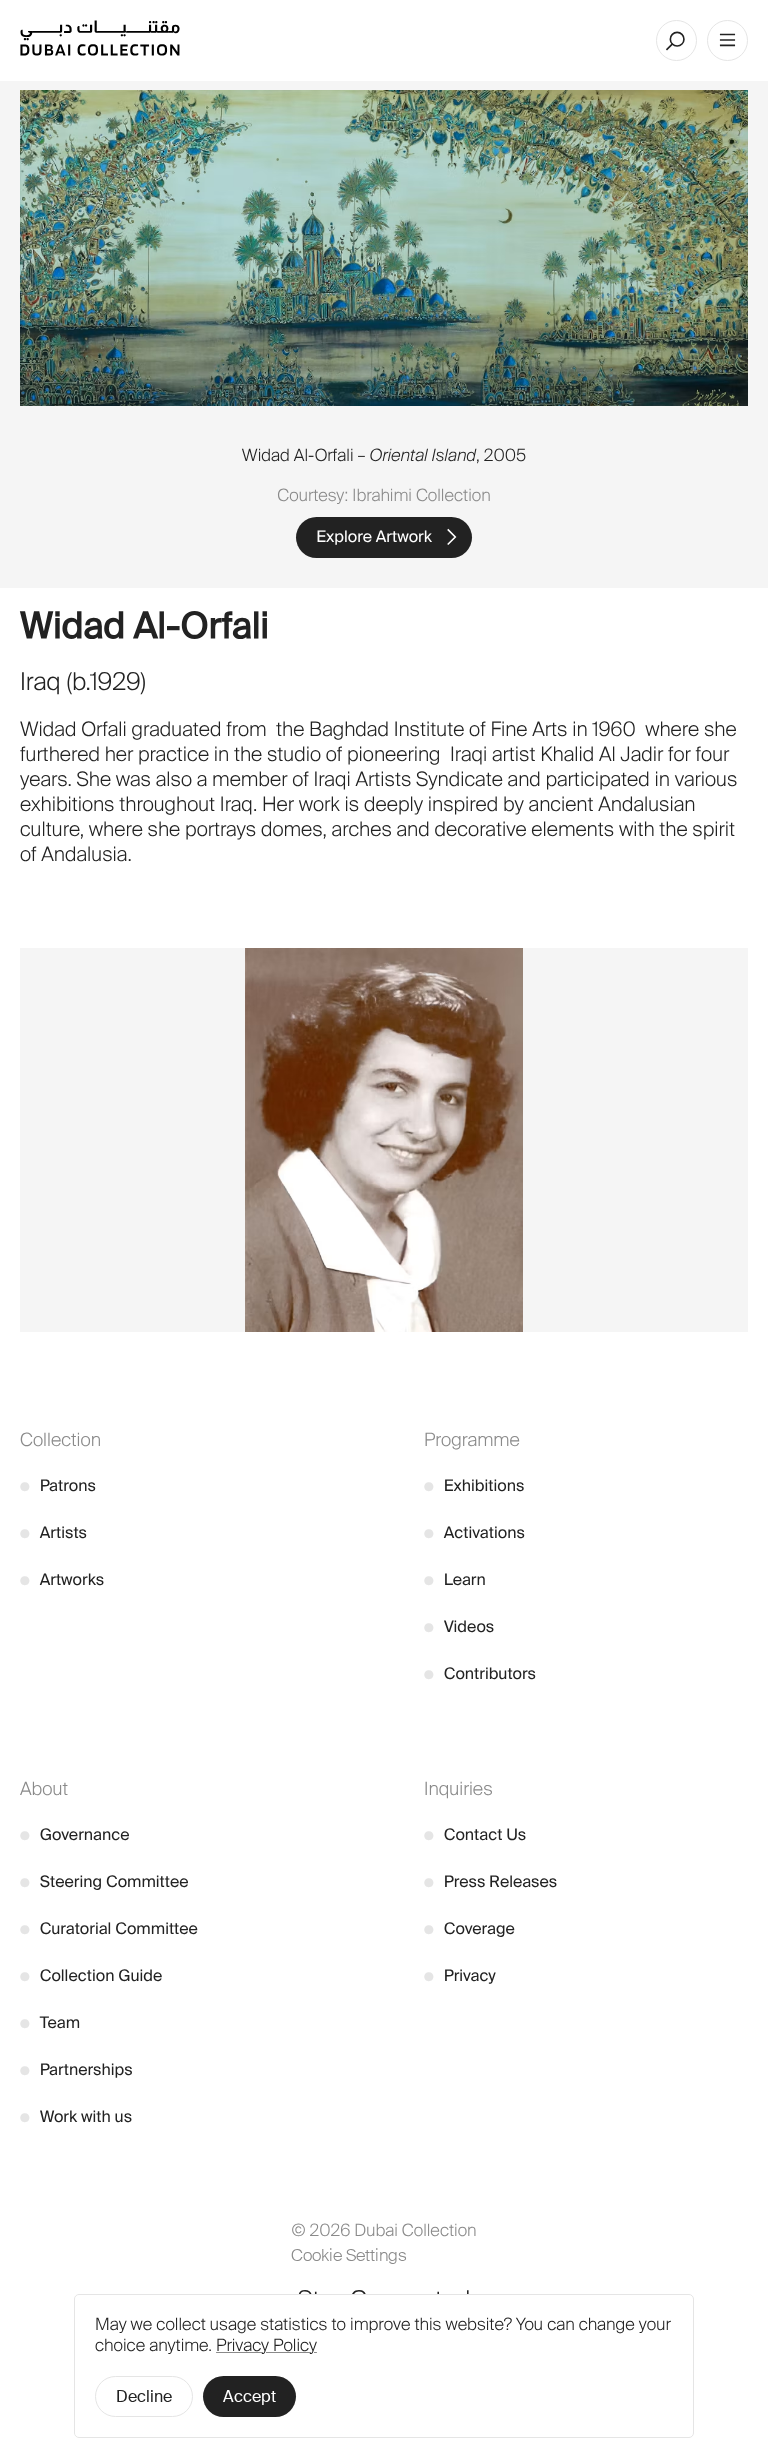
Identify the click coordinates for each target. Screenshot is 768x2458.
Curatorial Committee (109, 1928)
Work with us (76, 2116)
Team (50, 2022)
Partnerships (76, 2069)
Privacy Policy (266, 2346)
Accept (249, 2396)
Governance (75, 1834)
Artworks (62, 1579)
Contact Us (475, 1834)
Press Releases (490, 1881)
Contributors (480, 1673)
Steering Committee (104, 1881)
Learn (455, 1579)
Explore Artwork (374, 536)
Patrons (58, 1485)
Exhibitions (474, 1485)
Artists (53, 1532)
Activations (474, 1532)
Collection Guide (91, 1975)
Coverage (469, 1928)
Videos (459, 1626)
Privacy (460, 1975)
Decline (144, 2396)
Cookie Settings (349, 2255)
